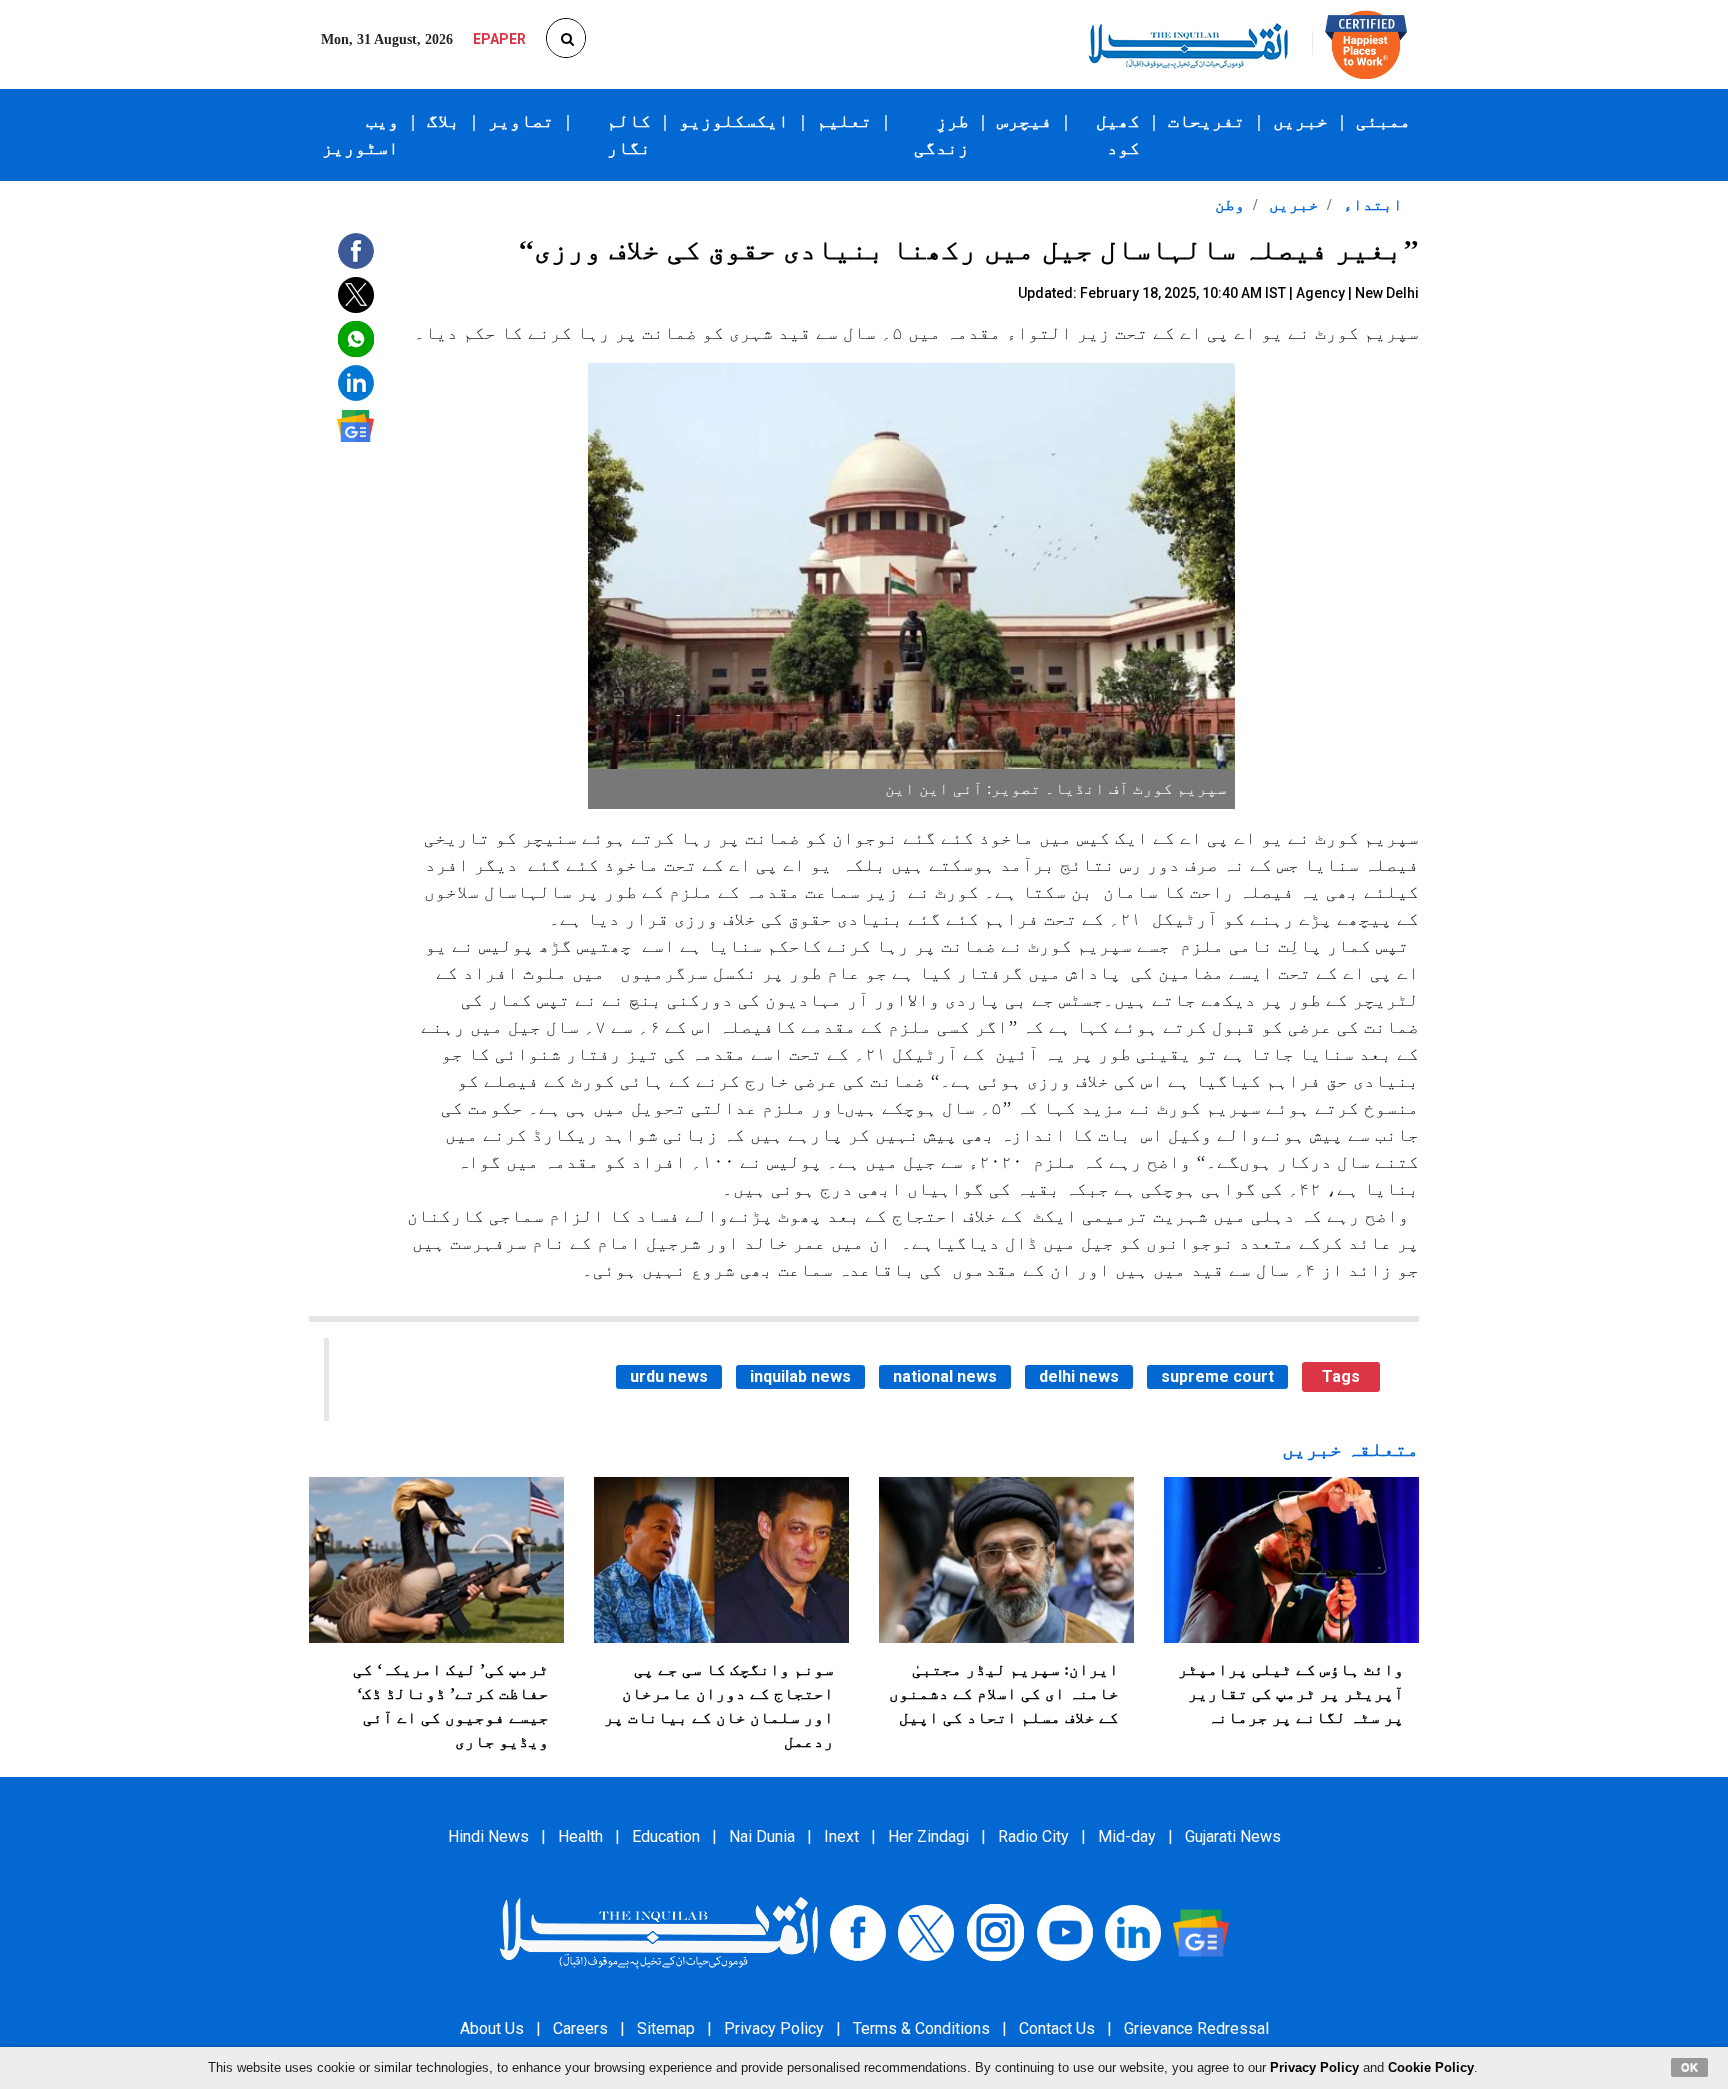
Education (666, 1836)
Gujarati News (1233, 1836)
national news (945, 1376)
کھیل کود (1118, 134)
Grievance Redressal (1196, 2028)
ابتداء (1371, 204)
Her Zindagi (928, 1836)
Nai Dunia (762, 1836)
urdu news (669, 1376)
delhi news (1079, 1376)
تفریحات (1206, 121)
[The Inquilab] (659, 1931)
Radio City (1033, 1836)
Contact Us (1057, 2028)
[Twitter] (926, 1931)
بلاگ (443, 121)
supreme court (1217, 1376)
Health (580, 1836)
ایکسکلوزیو (734, 121)
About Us (492, 2028)
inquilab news (800, 1376)
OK (1689, 2067)
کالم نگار (629, 134)
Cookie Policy (1431, 2067)
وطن (1230, 204)
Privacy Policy (774, 2028)
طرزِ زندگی (941, 134)
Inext (841, 1836)
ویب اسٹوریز (360, 134)
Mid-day (1127, 1836)
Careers (580, 2028)
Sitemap (666, 2028)
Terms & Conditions (921, 2028)
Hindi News (488, 1836)
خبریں (1300, 121)
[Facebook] (858, 1931)
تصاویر (521, 121)
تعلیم (844, 121)
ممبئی (1383, 121)
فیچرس (1024, 121)
